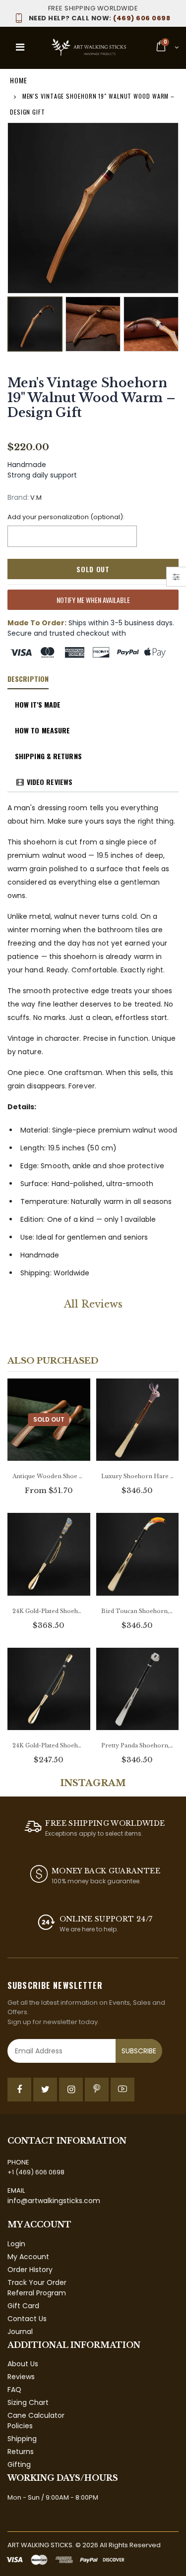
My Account (28, 2257)
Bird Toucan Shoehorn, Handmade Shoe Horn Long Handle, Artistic (138, 1611)
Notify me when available (93, 600)
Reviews (21, 2377)
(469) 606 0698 (99, 18)
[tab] (28, 679)
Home (19, 80)
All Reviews (93, 1304)
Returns (21, 2452)
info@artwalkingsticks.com (54, 2201)
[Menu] (20, 47)
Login (16, 2244)
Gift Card (23, 2306)
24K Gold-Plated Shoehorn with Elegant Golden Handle (49, 1745)
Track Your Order (37, 2282)
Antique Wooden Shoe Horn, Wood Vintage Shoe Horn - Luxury (49, 1476)
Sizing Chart (28, 2402)
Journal (20, 2332)
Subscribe (139, 2051)
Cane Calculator (36, 2415)
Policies (20, 2426)
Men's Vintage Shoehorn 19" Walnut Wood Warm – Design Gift (92, 398)
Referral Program (37, 2293)
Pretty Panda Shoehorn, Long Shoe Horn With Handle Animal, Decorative (138, 1745)
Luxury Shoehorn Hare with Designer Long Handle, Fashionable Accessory (138, 1476)
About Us (23, 2364)
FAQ (14, 2390)
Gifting (19, 2464)
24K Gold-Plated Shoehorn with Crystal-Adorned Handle (49, 1611)
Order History (30, 2270)
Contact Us (27, 2319)
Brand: (18, 498)
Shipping (22, 2439)
